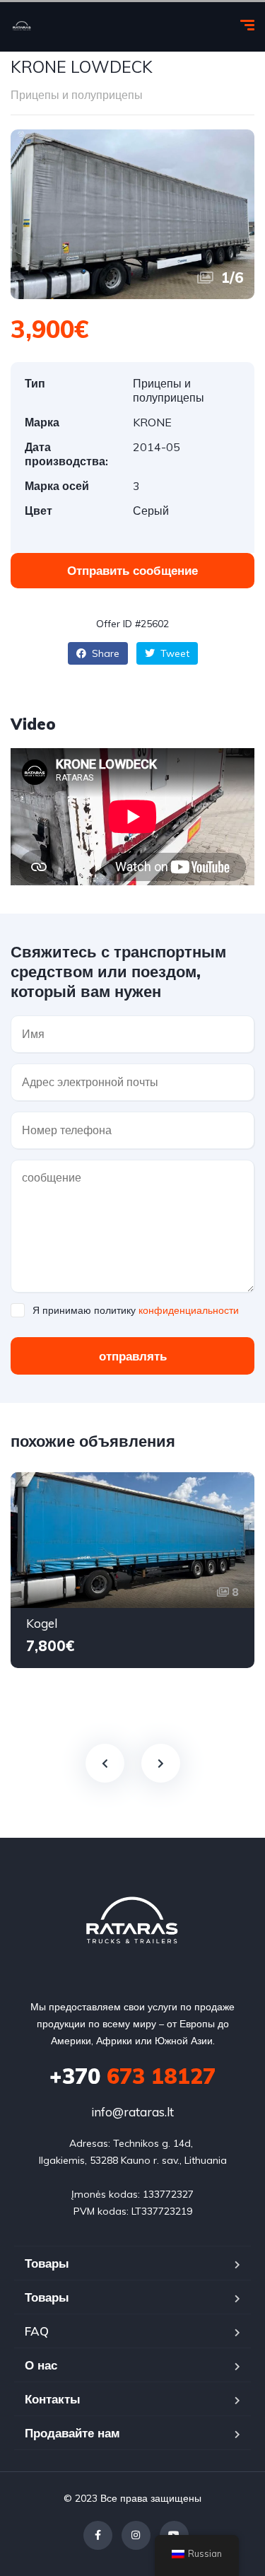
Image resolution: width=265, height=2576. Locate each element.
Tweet (173, 653)
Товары (47, 2263)
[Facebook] (98, 2535)
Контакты (53, 2399)
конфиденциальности (189, 1310)
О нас (41, 2365)
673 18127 (132, 2076)
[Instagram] (136, 2535)
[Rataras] (22, 27)
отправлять (133, 1356)
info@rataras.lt (132, 2112)
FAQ (37, 2331)
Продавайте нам (72, 2433)
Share (104, 653)
